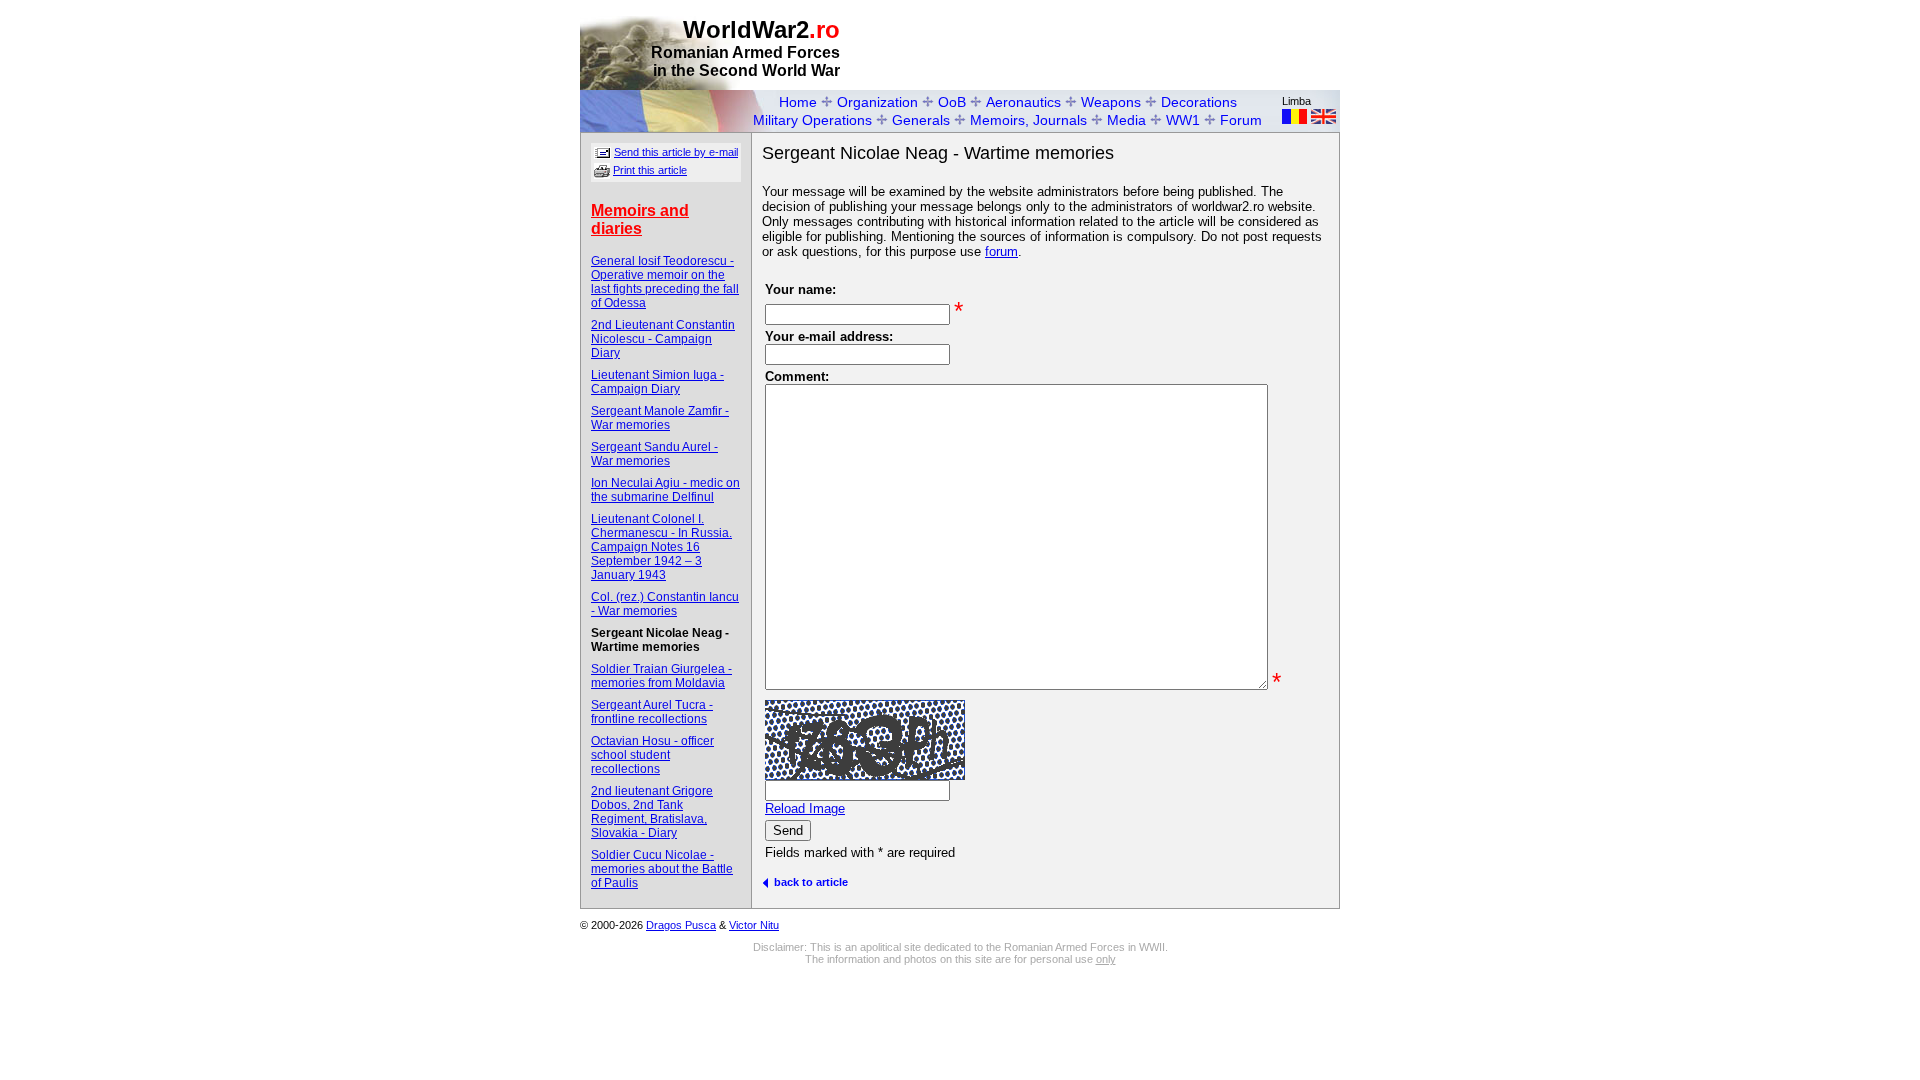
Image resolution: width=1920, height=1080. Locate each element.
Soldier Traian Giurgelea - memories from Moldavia (661, 676)
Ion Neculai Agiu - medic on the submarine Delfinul (665, 490)
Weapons (1111, 102)
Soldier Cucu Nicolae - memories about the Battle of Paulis (662, 869)
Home (798, 102)
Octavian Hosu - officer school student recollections (652, 755)
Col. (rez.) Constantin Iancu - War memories (665, 604)
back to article (808, 882)
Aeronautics (1023, 102)
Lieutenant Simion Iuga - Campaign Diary (657, 382)
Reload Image (805, 808)
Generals (921, 120)
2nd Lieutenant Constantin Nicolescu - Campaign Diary (663, 339)
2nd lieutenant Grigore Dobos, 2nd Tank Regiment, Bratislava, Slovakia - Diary (652, 812)
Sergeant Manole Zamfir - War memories (660, 418)
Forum (1241, 120)
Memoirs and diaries (640, 219)
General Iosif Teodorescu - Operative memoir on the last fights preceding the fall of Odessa (665, 282)
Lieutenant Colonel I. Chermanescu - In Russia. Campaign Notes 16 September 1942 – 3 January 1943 (661, 547)
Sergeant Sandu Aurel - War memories (654, 454)
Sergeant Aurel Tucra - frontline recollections (652, 712)
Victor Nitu (754, 925)
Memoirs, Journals (1028, 120)
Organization (877, 102)
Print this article (650, 170)
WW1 (1183, 120)
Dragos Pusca (681, 925)
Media (1126, 120)
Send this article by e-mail (676, 152)
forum (1001, 251)
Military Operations (812, 120)
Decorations (1199, 102)
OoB (952, 102)
